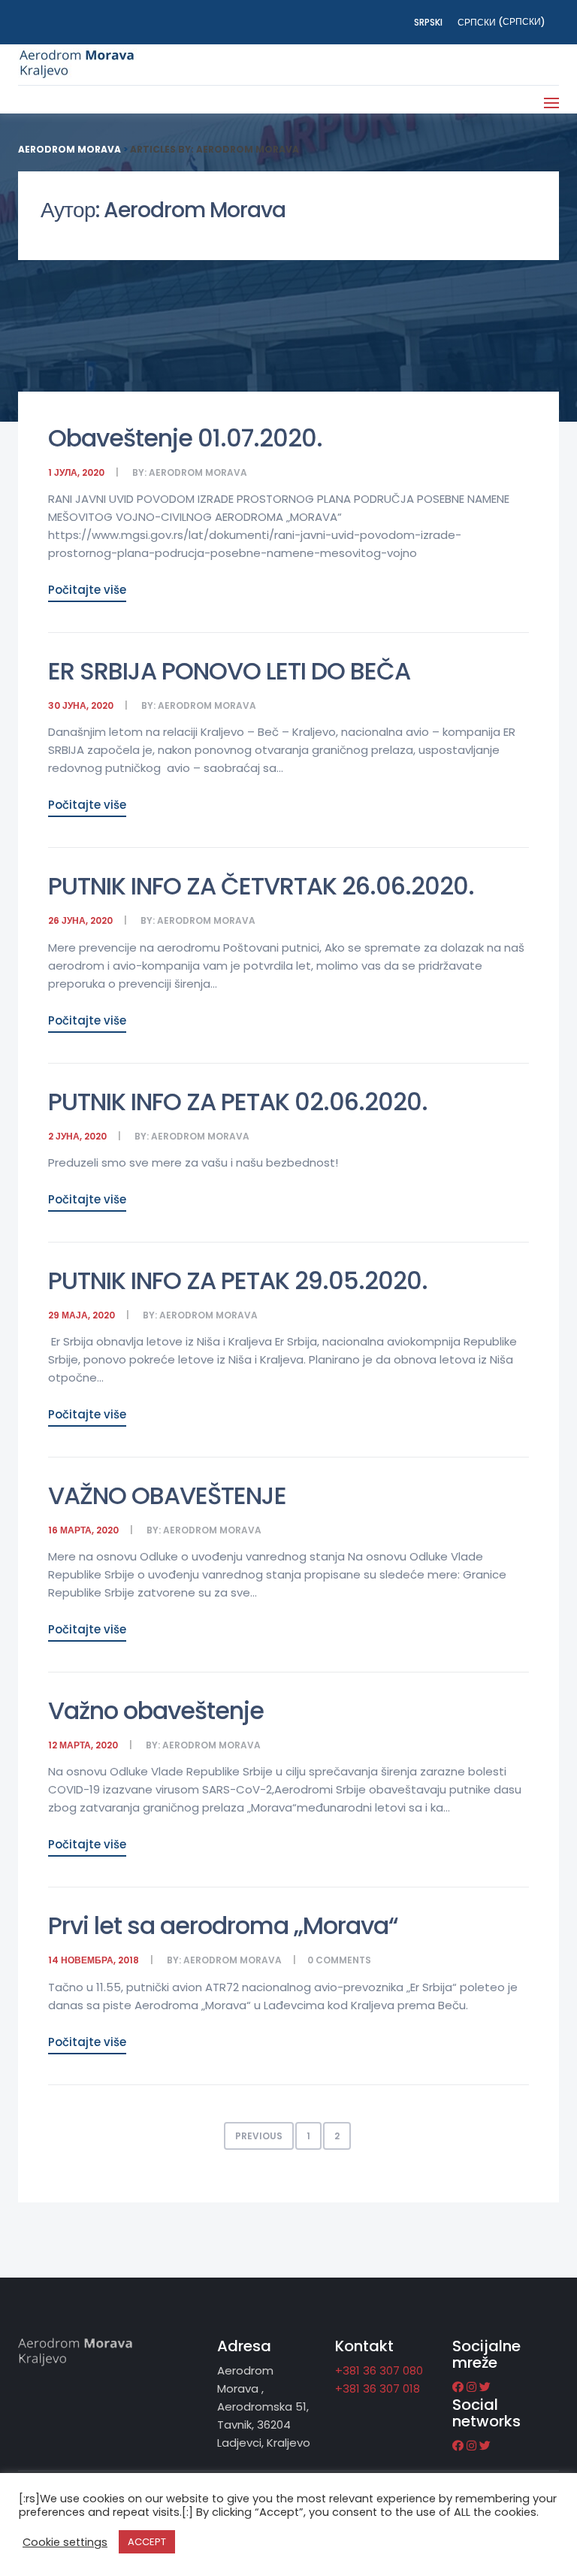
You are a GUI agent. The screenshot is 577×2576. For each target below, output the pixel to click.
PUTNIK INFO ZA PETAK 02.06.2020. (238, 1102)
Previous (259, 2136)
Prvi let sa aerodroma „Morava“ (223, 1925)
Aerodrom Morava (198, 472)
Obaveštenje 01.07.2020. (185, 438)
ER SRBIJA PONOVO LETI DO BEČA (229, 671)
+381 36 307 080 (379, 2370)
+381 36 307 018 (378, 2388)
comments (343, 1960)
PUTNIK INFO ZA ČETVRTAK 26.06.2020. (261, 886)
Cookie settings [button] (65, 2542)
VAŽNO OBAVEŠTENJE (167, 1495)
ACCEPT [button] (147, 2542)
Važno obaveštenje (156, 1710)
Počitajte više (87, 590)
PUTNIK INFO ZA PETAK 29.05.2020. (238, 1280)
